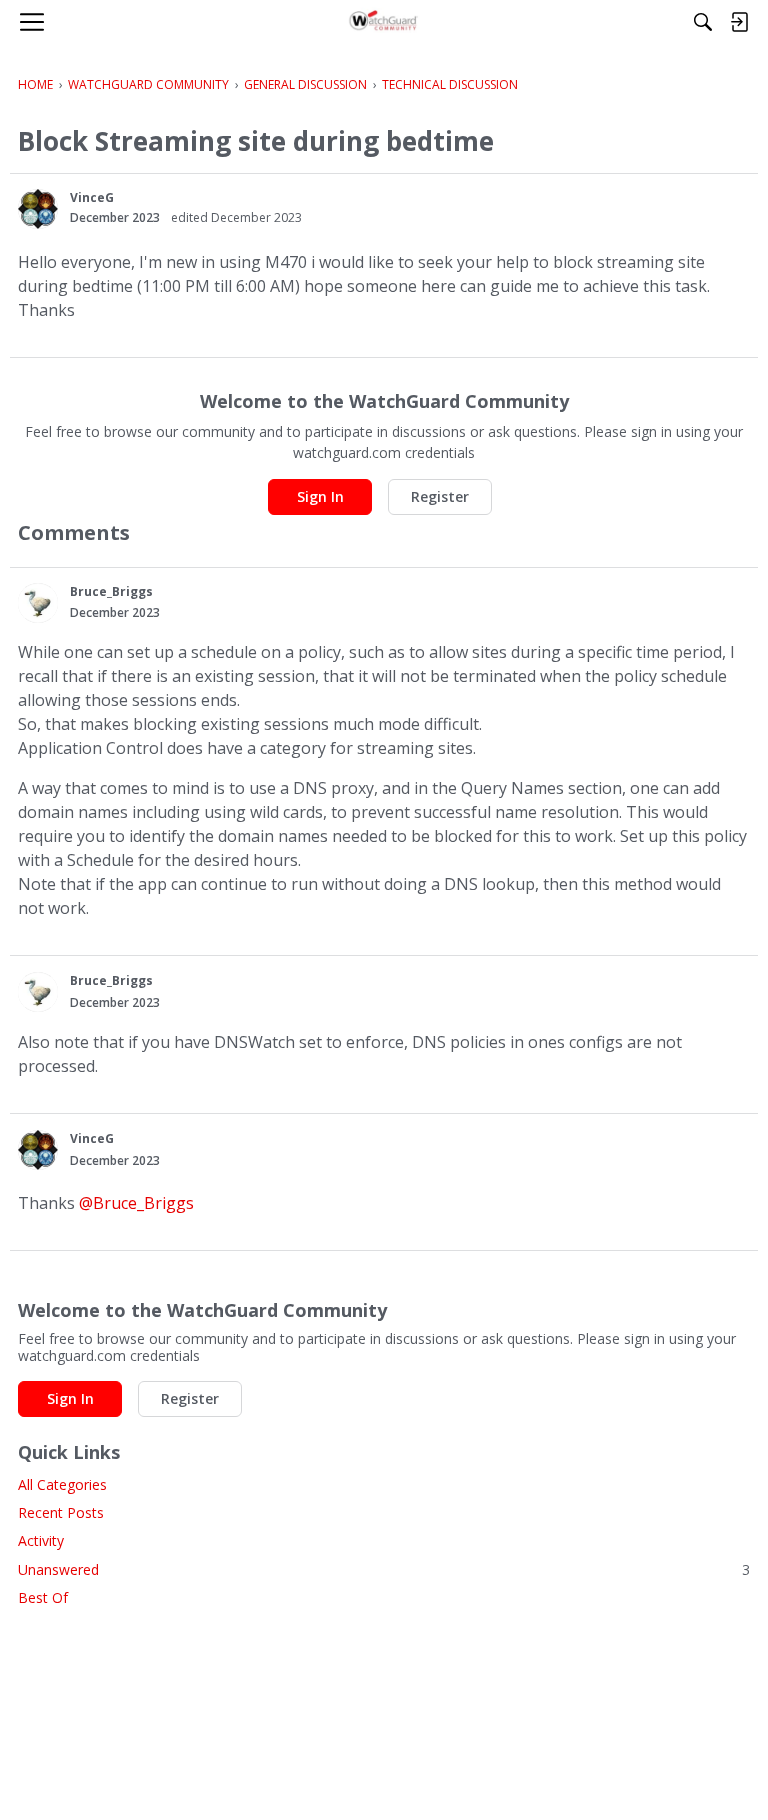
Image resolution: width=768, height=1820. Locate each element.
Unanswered (384, 1569)
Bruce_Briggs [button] (111, 591)
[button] (38, 209)
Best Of (43, 1597)
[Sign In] (739, 22)
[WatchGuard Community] (384, 22)
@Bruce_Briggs (136, 1203)
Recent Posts (61, 1512)
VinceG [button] (92, 197)
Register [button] (440, 496)
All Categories (62, 1484)
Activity (41, 1540)
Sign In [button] (320, 496)
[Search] (703, 22)
